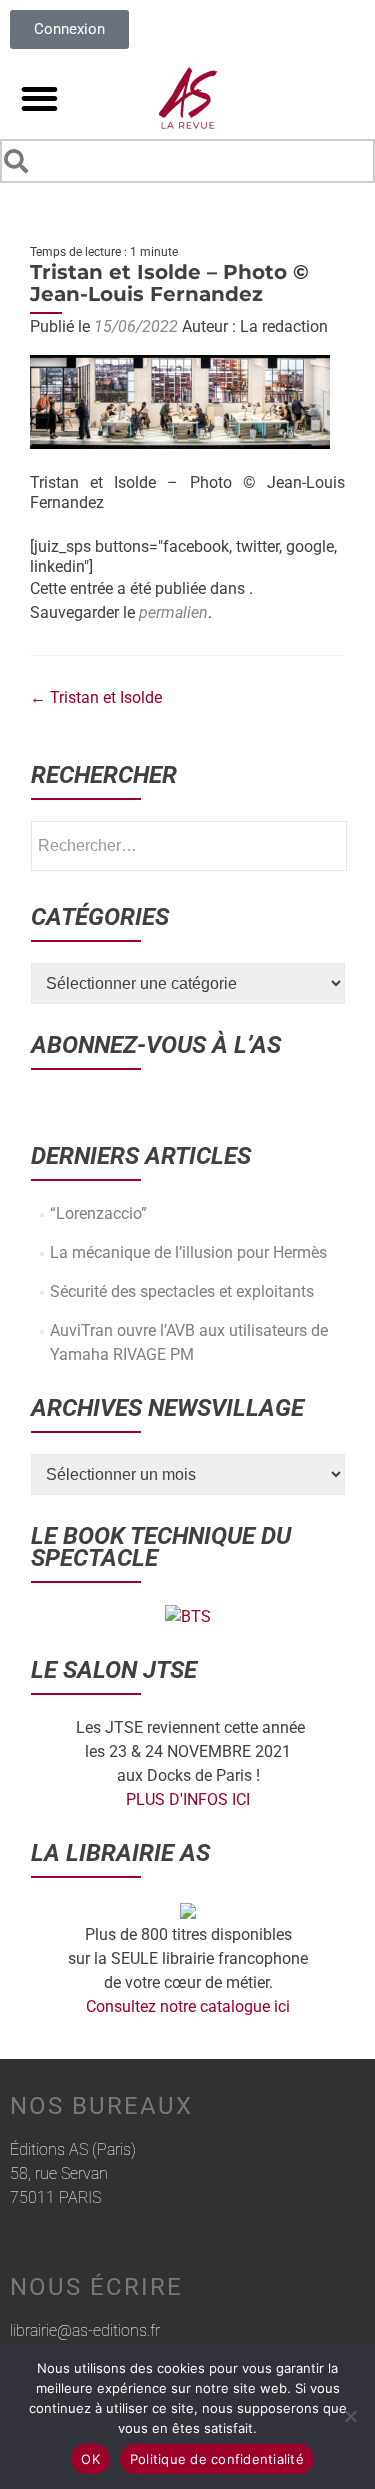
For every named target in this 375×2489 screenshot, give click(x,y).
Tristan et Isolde (96, 697)
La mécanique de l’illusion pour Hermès (188, 1252)
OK (90, 2459)
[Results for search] (187, 186)
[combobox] (187, 161)
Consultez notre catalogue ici (188, 2006)
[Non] (350, 2416)
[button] (39, 98)
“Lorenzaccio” (98, 1213)
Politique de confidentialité (217, 2459)
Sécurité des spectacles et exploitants (182, 1291)
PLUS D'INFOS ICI (188, 1799)
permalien (173, 612)
